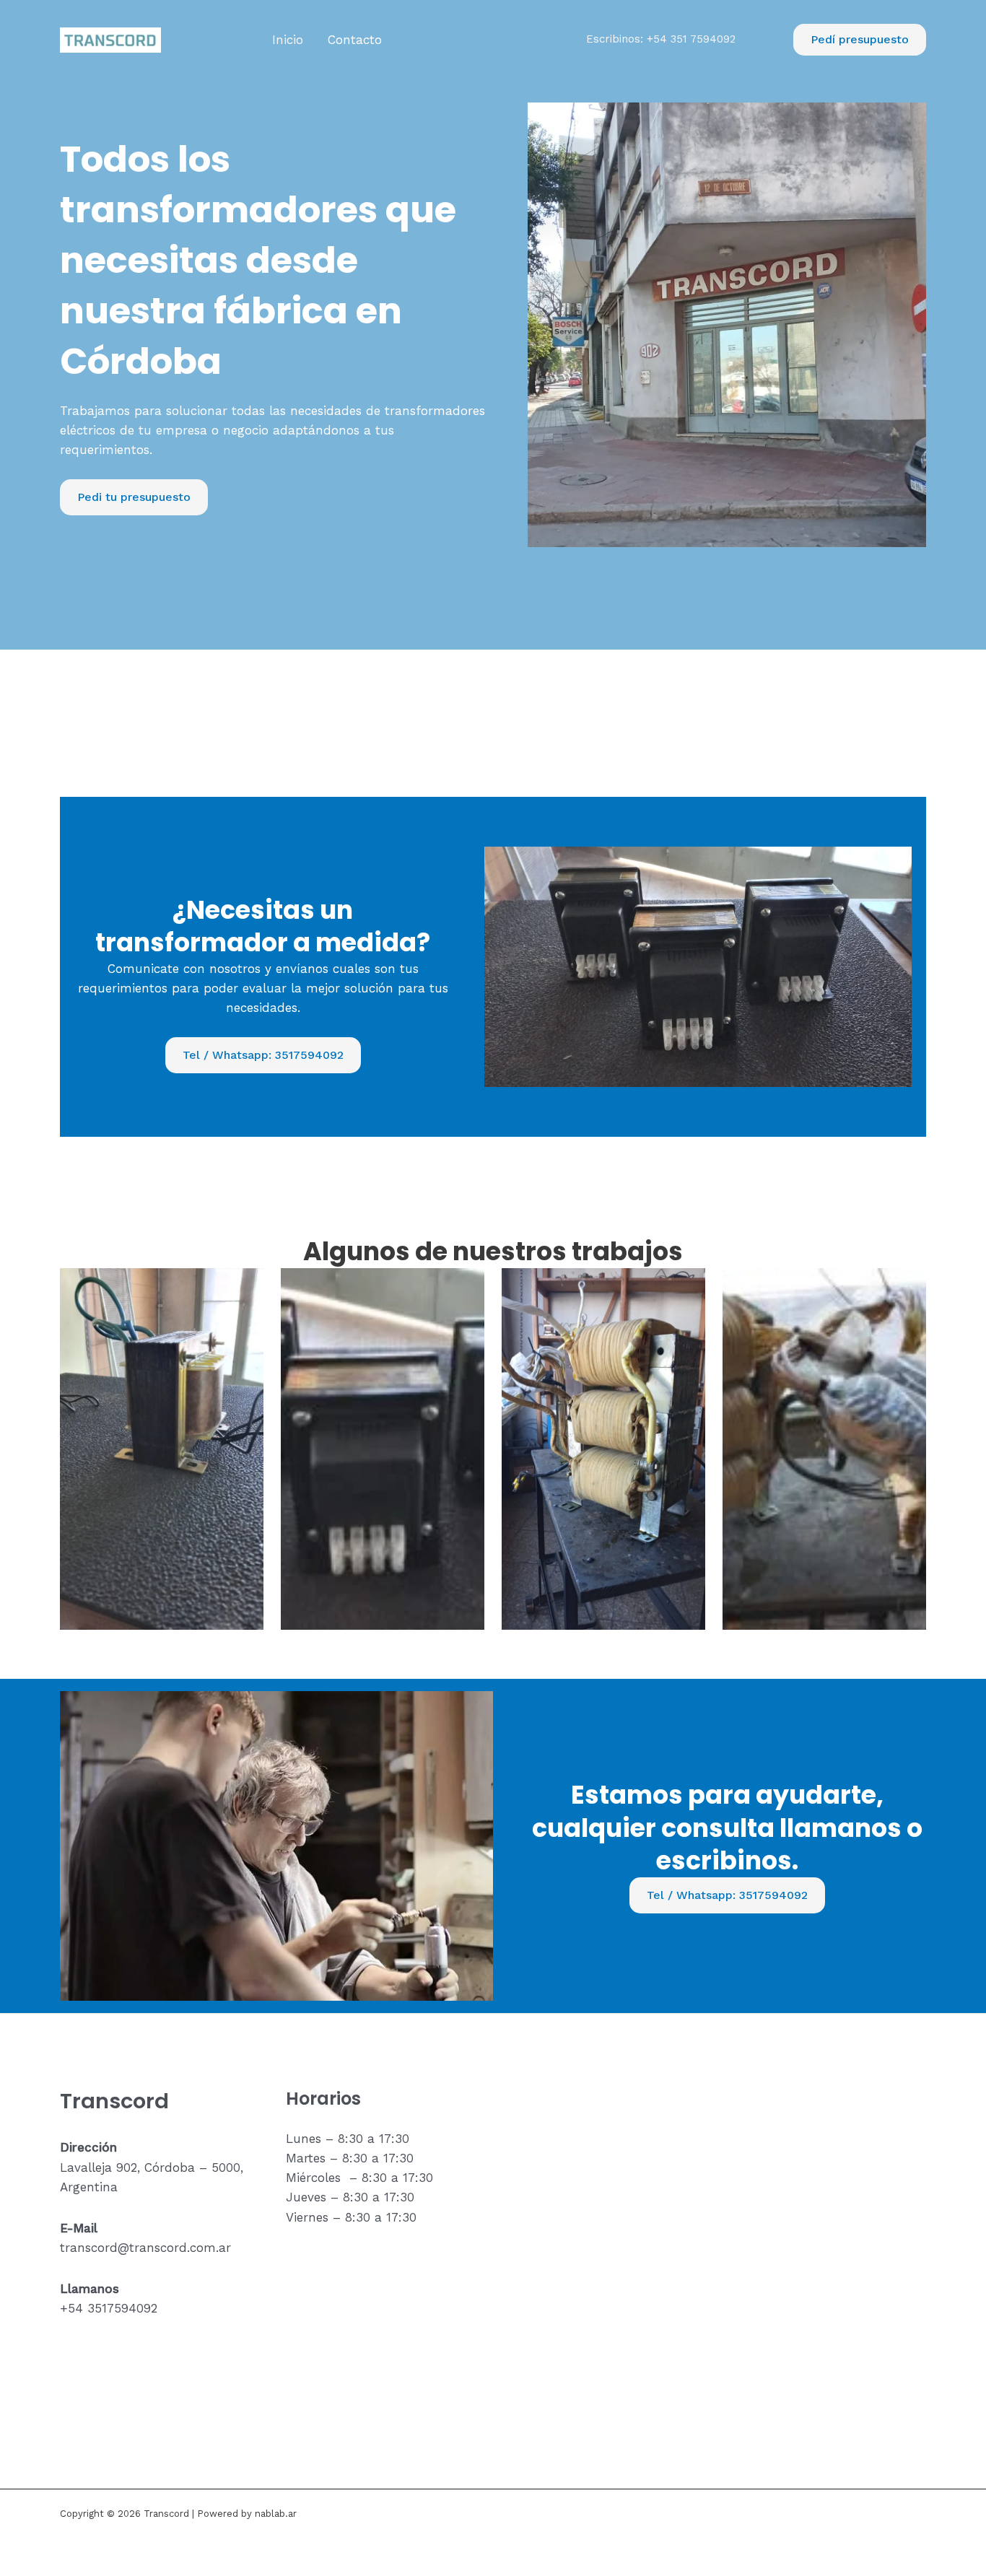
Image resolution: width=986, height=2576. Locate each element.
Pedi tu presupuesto (134, 497)
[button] (860, 40)
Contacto (355, 40)
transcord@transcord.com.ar (145, 2248)
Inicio (288, 40)
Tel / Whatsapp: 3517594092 (263, 1055)
